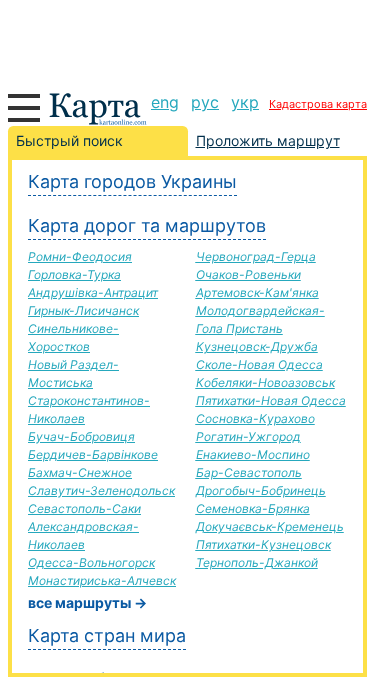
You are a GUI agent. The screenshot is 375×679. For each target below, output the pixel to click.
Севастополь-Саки (84, 508)
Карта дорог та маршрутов (147, 225)
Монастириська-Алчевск (102, 580)
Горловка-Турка (74, 274)
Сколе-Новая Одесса (259, 364)
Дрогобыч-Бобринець (261, 490)
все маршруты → (87, 602)
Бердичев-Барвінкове (93, 454)
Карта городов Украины (132, 181)
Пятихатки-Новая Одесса (271, 400)
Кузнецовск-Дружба (257, 346)
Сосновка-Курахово (255, 418)
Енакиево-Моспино (253, 454)
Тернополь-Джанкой (257, 562)
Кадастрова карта (318, 104)
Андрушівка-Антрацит (93, 292)
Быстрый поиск (69, 140)
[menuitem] (165, 102)
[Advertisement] (187, 40)
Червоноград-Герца (256, 256)
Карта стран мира (107, 635)
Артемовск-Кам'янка (257, 292)
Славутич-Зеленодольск (101, 490)
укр (245, 102)
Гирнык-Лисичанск (83, 310)
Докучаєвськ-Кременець (270, 526)
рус (205, 102)
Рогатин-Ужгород (248, 436)
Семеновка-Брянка (253, 508)
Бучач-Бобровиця (81, 436)
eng (165, 102)
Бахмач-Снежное (80, 472)
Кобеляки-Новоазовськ (265, 382)
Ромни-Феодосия (80, 256)
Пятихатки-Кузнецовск (263, 544)
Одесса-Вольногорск (91, 562)
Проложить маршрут (268, 140)
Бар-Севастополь (249, 472)
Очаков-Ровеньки (248, 274)
